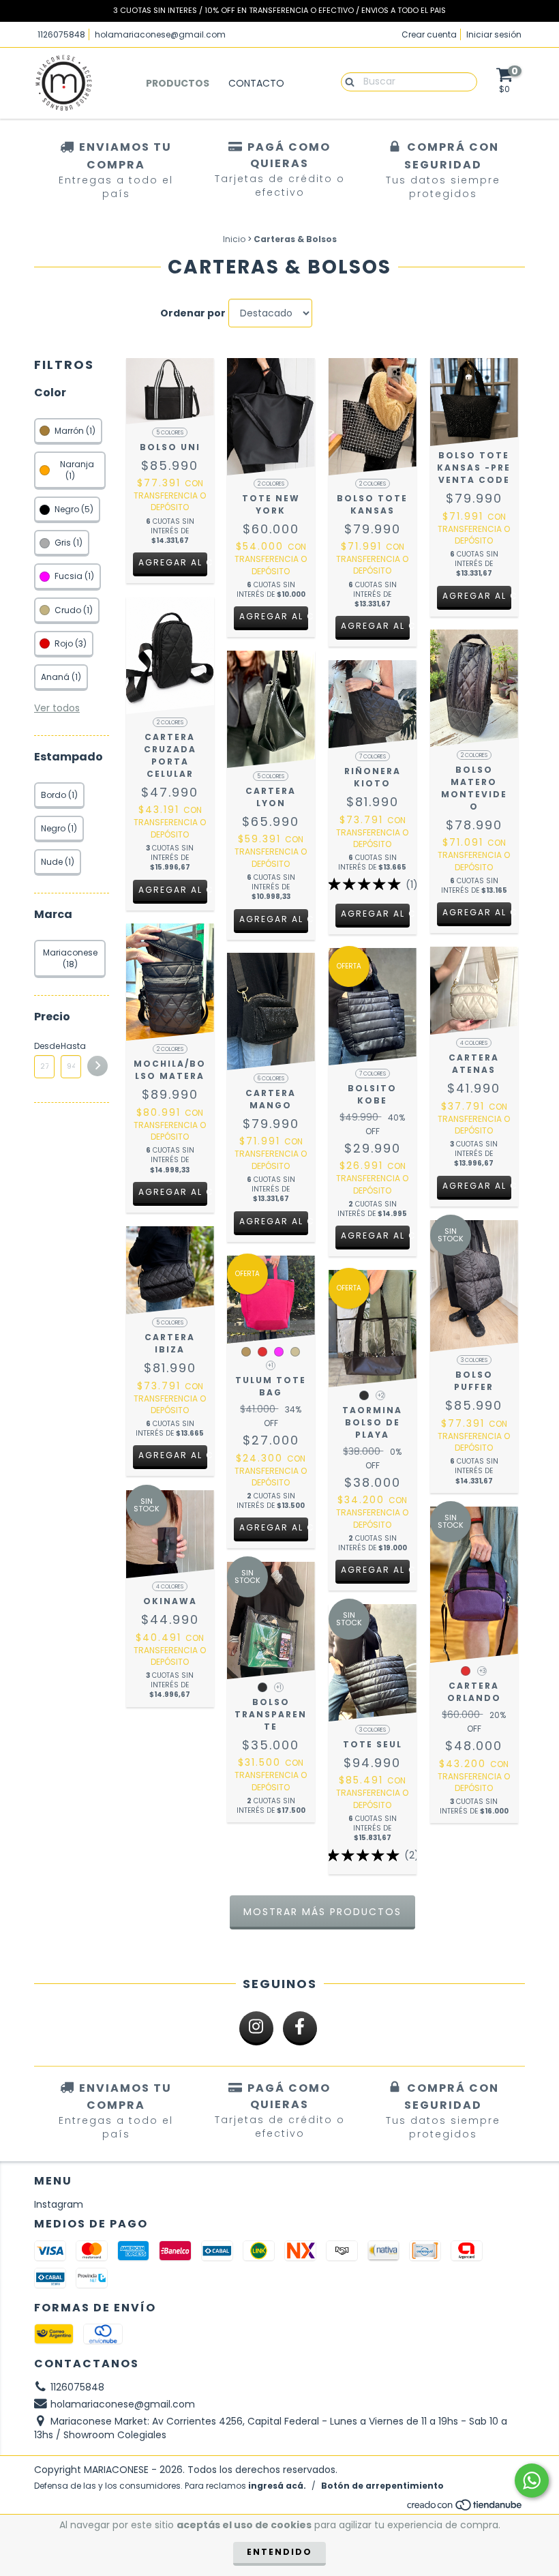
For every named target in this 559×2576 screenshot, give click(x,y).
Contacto (256, 83)
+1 (271, 1366)
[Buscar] (347, 81)
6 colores (271, 1079)
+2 (381, 1396)
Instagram (59, 2204)
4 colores (474, 1043)
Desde (44, 1046)
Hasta (71, 1046)
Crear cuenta (429, 34)
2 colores (271, 484)
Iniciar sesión (494, 34)
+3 (482, 1671)
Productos (178, 83)
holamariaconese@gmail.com (160, 34)
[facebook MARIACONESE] (300, 2028)
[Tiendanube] (465, 2508)
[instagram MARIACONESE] (256, 2028)
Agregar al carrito (173, 562)
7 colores (373, 757)
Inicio (234, 239)
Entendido (279, 2552)
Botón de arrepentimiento (382, 2486)
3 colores (474, 1360)
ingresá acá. (277, 2486)
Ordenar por (193, 313)
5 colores (170, 433)
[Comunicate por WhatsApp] (532, 2481)
